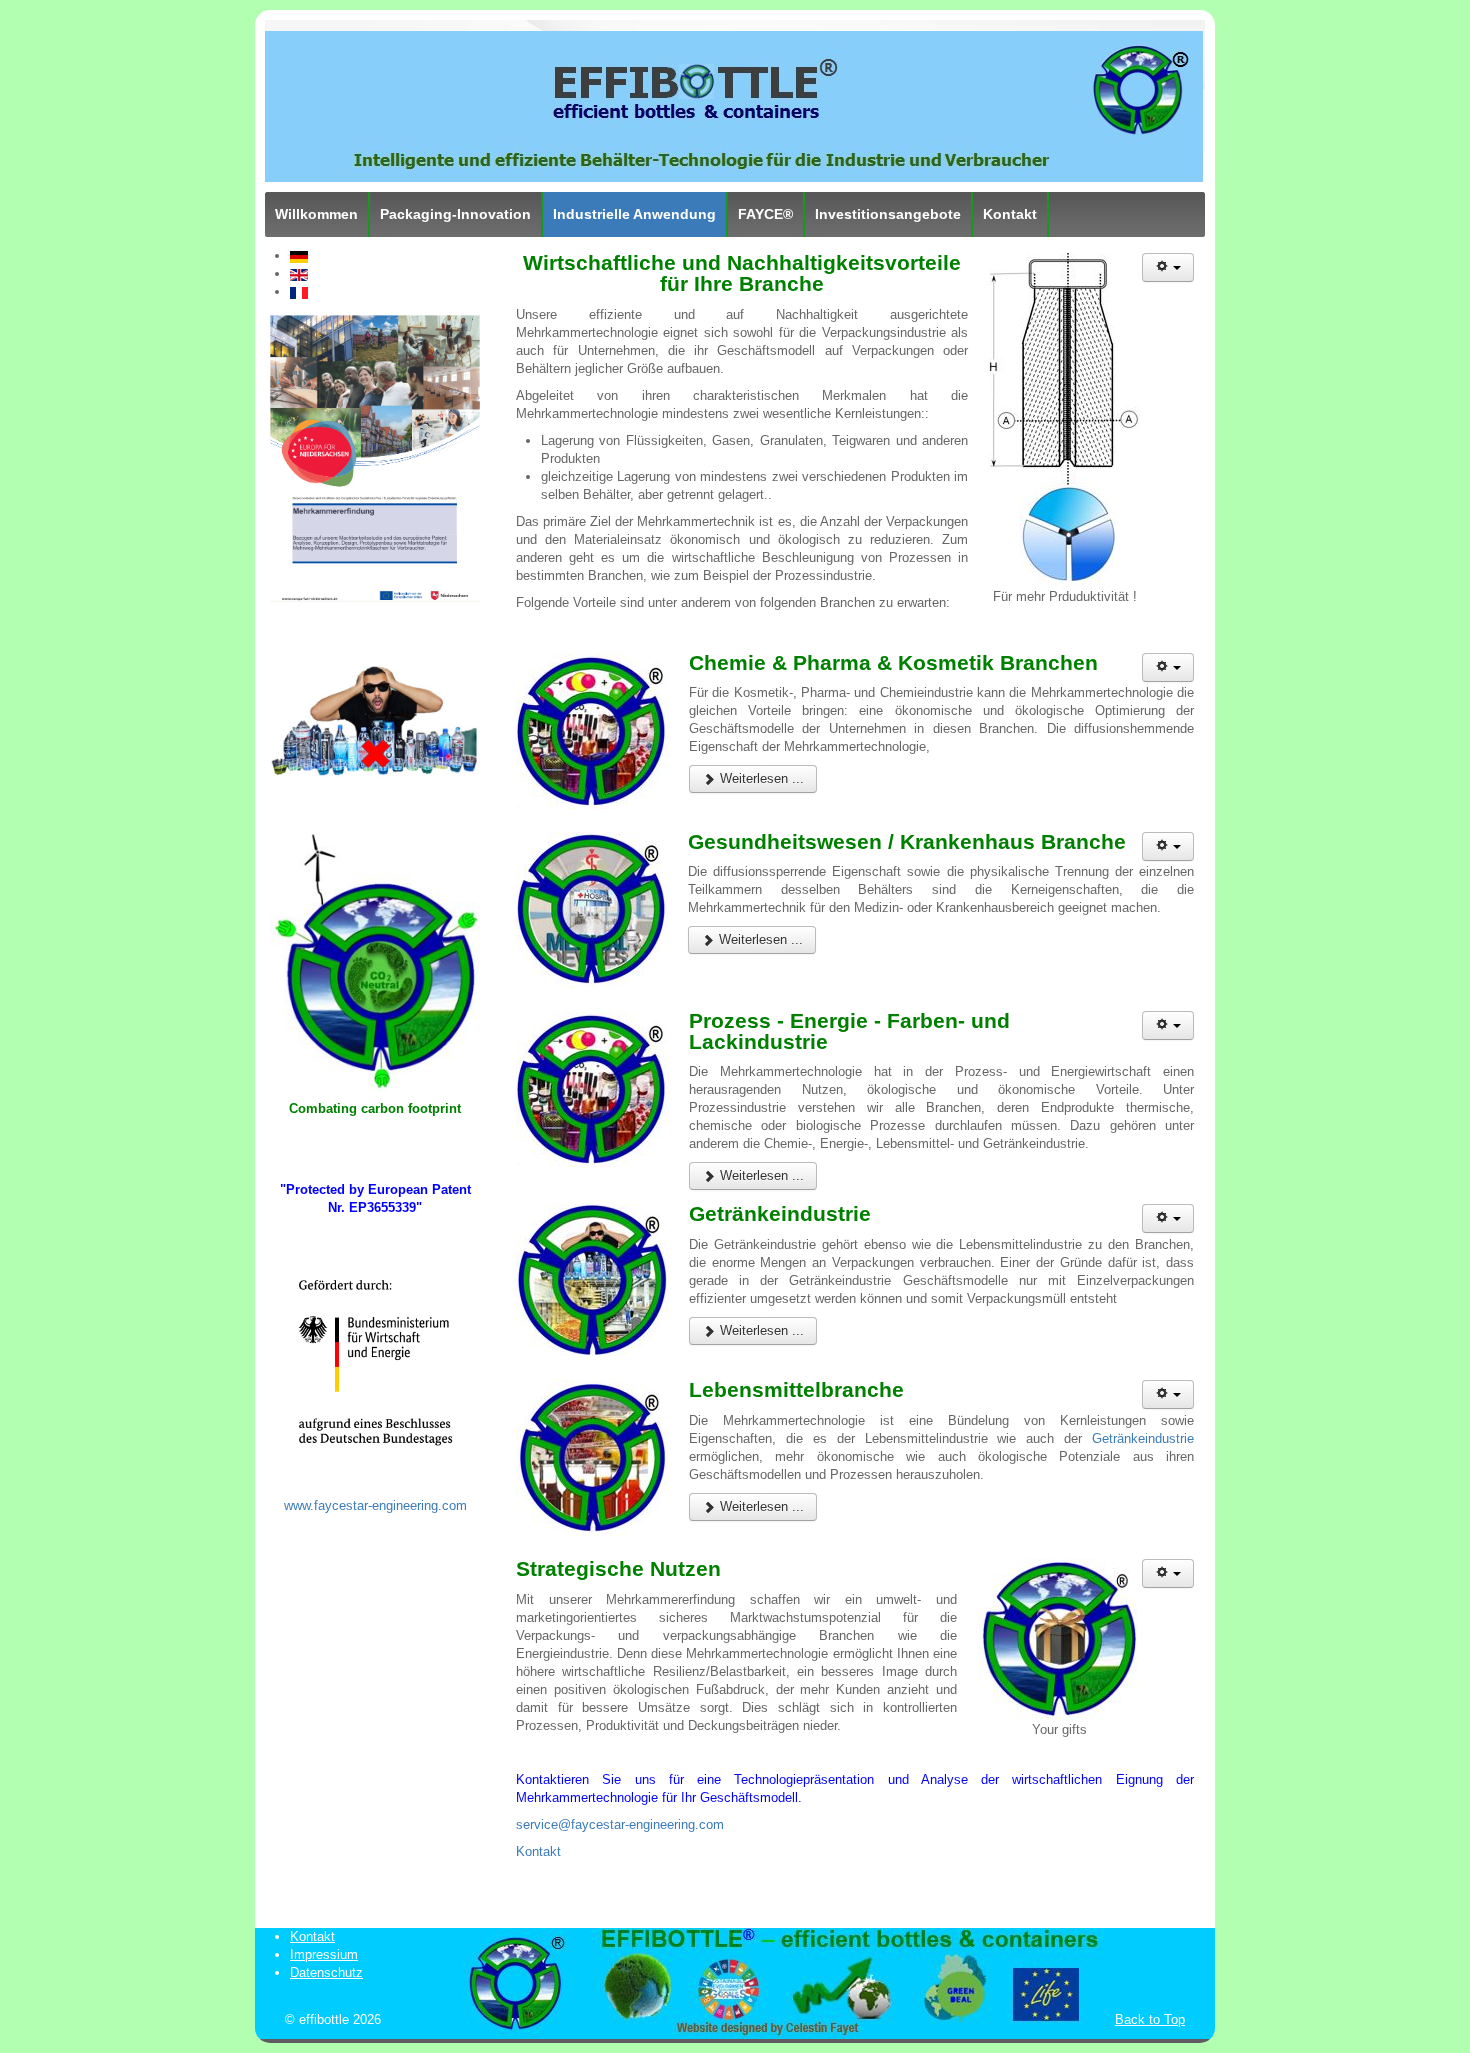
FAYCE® (765, 214)
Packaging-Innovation (455, 214)
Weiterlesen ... (760, 778)
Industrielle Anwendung (634, 214)
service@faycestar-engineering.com (620, 1824)
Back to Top (1150, 2019)
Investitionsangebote (888, 214)
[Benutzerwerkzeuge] (1168, 267)
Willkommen (316, 214)
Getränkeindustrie (1143, 1438)
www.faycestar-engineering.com (375, 1505)
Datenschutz (326, 1972)
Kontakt (1010, 214)
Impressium (324, 1954)
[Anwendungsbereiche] (375, 960)
